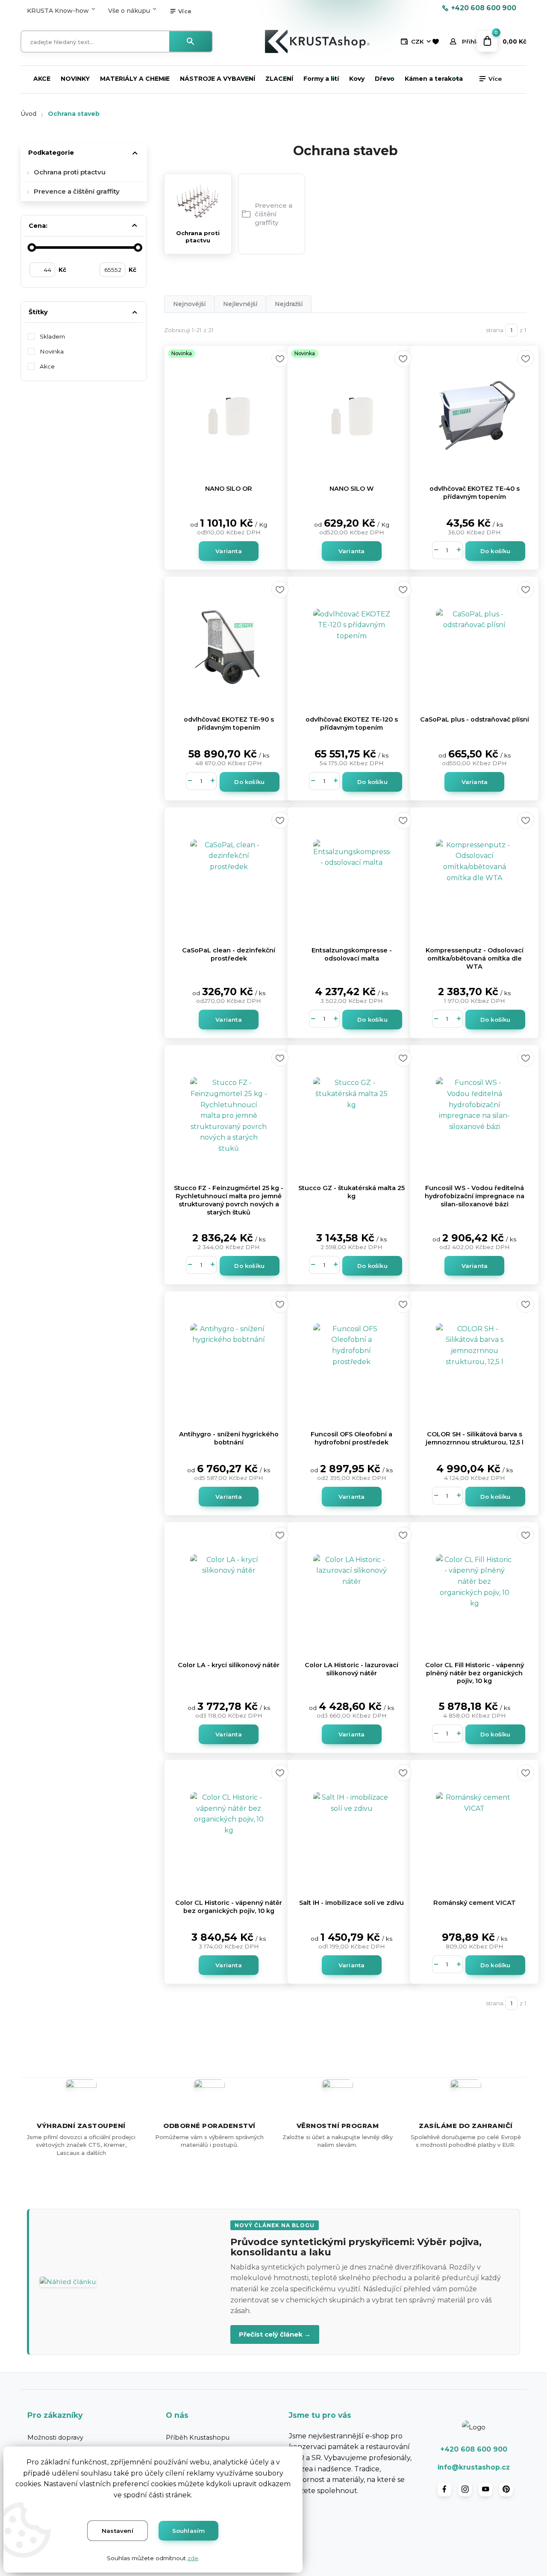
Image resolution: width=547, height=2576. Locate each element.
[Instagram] (465, 2490)
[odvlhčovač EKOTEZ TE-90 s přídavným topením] (229, 647)
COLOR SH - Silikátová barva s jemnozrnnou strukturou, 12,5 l (475, 1438)
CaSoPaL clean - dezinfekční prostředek (229, 954)
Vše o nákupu (129, 11)
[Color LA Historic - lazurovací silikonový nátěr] (352, 1593)
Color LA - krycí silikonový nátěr (229, 1665)
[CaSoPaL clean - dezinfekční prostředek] (229, 878)
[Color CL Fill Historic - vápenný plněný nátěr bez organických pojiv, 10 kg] (474, 1593)
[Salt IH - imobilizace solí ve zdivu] (352, 1830)
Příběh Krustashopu (198, 2437)
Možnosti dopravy (55, 2437)
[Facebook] (444, 2490)
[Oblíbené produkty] (435, 42)
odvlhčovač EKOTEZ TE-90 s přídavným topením (229, 724)
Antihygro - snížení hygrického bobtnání (229, 1438)
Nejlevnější (240, 304)
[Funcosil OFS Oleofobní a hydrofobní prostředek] (352, 1362)
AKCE (42, 79)
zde (193, 2558)
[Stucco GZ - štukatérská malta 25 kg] (352, 1116)
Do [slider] (138, 248)
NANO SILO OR (229, 489)
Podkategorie (51, 153)
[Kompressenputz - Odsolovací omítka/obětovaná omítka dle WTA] (474, 878)
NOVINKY (75, 79)
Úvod (28, 114)
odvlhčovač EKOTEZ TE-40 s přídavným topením (475, 493)
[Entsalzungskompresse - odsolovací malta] (352, 878)
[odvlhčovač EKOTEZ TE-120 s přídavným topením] (352, 647)
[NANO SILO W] (352, 416)
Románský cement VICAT (475, 1903)
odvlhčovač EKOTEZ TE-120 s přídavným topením (352, 724)
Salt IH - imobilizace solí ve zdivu (351, 1903)
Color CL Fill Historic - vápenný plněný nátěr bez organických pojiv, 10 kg (475, 1673)
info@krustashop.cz (474, 2467)
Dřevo (385, 79)
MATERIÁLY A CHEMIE (135, 79)
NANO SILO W (352, 489)
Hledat (191, 41)
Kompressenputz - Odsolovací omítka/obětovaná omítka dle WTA (475, 958)
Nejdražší (289, 304)
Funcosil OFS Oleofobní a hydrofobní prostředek (351, 1438)
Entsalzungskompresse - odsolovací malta (352, 954)
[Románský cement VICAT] (474, 1830)
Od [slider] (32, 248)
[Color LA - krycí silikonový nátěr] (229, 1593)
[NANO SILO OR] (229, 416)
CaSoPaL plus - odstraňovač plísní (475, 719)
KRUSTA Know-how (58, 11)
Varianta (229, 551)
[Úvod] (317, 41)
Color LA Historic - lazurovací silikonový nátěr (351, 1669)
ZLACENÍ (279, 79)
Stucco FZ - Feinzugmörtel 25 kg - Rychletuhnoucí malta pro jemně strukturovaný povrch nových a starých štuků (229, 1200)
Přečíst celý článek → (275, 2334)
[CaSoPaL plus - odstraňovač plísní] (474, 647)
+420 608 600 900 (484, 8)
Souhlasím (189, 2531)
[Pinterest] (506, 2490)
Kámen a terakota (434, 79)
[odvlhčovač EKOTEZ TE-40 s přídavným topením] (474, 416)
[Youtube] (485, 2490)
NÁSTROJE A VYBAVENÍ (218, 79)
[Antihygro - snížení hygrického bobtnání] (229, 1362)
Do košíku (496, 551)
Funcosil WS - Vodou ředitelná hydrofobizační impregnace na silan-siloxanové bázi (475, 1196)
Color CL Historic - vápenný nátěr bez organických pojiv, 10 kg (229, 1907)
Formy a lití (321, 79)
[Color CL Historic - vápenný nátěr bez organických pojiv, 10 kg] (229, 1830)
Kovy (357, 79)
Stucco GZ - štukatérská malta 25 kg (351, 1192)
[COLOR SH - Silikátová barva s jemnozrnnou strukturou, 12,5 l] (474, 1362)
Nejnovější (189, 304)
